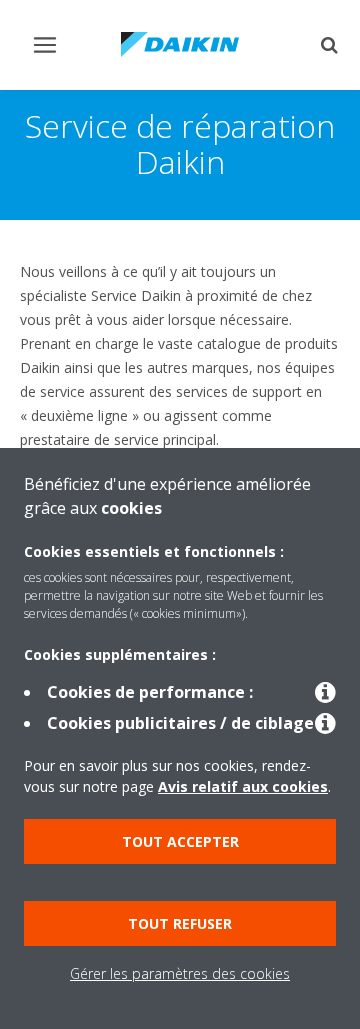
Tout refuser (180, 923)
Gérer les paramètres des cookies (180, 973)
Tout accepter (180, 841)
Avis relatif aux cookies (243, 786)
